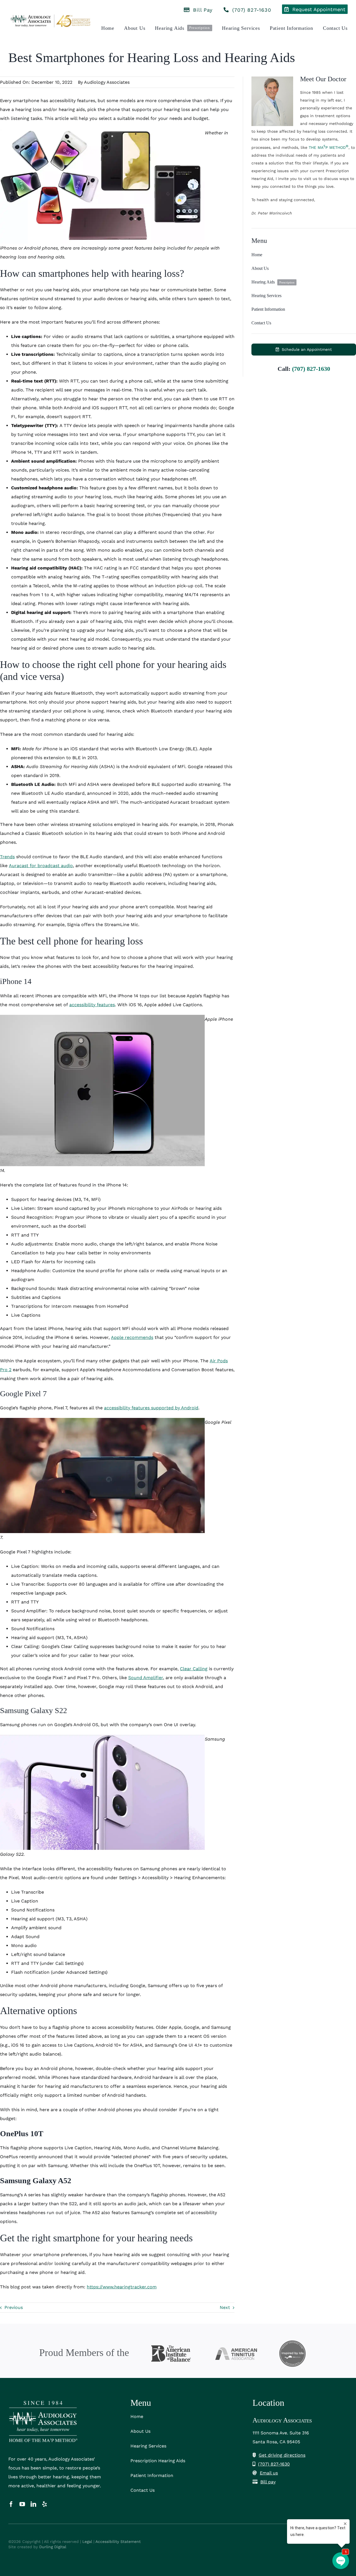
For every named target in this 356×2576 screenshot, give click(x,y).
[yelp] (44, 2504)
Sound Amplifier (146, 1678)
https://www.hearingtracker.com (122, 2287)
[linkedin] (33, 2504)
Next (225, 2307)
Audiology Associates (107, 82)
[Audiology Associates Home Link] (51, 21)
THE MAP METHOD (329, 147)
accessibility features (92, 1005)
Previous (14, 2307)
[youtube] (22, 2504)
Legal (87, 2542)
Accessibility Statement (118, 2542)
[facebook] (11, 2504)
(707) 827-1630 (311, 369)
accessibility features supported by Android (151, 1408)
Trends (7, 857)
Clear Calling (194, 1669)
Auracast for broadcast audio (41, 866)
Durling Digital (53, 2547)
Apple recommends (132, 1337)
